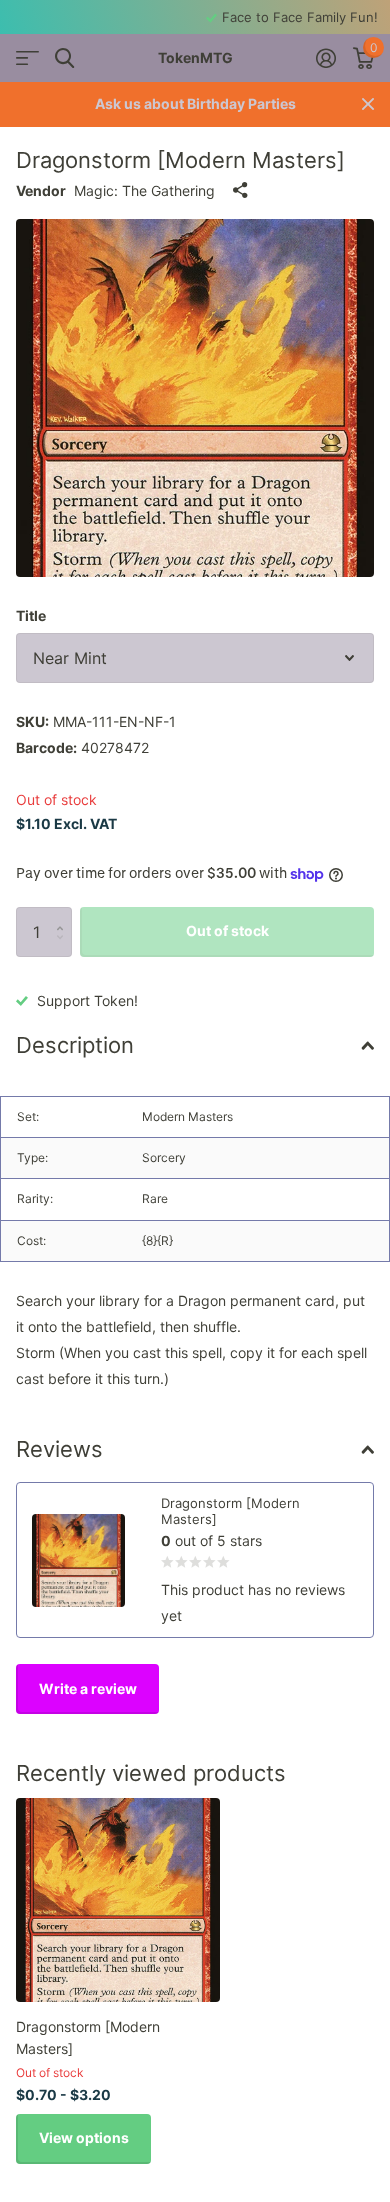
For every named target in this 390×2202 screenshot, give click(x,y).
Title (31, 615)
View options (84, 2137)
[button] (64, 914)
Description (75, 1045)
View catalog (27, 58)
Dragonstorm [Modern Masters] (88, 2037)
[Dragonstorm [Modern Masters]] (118, 1900)
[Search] (64, 58)
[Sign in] (325, 58)
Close (368, 104)
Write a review (88, 1688)
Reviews (59, 1449)
